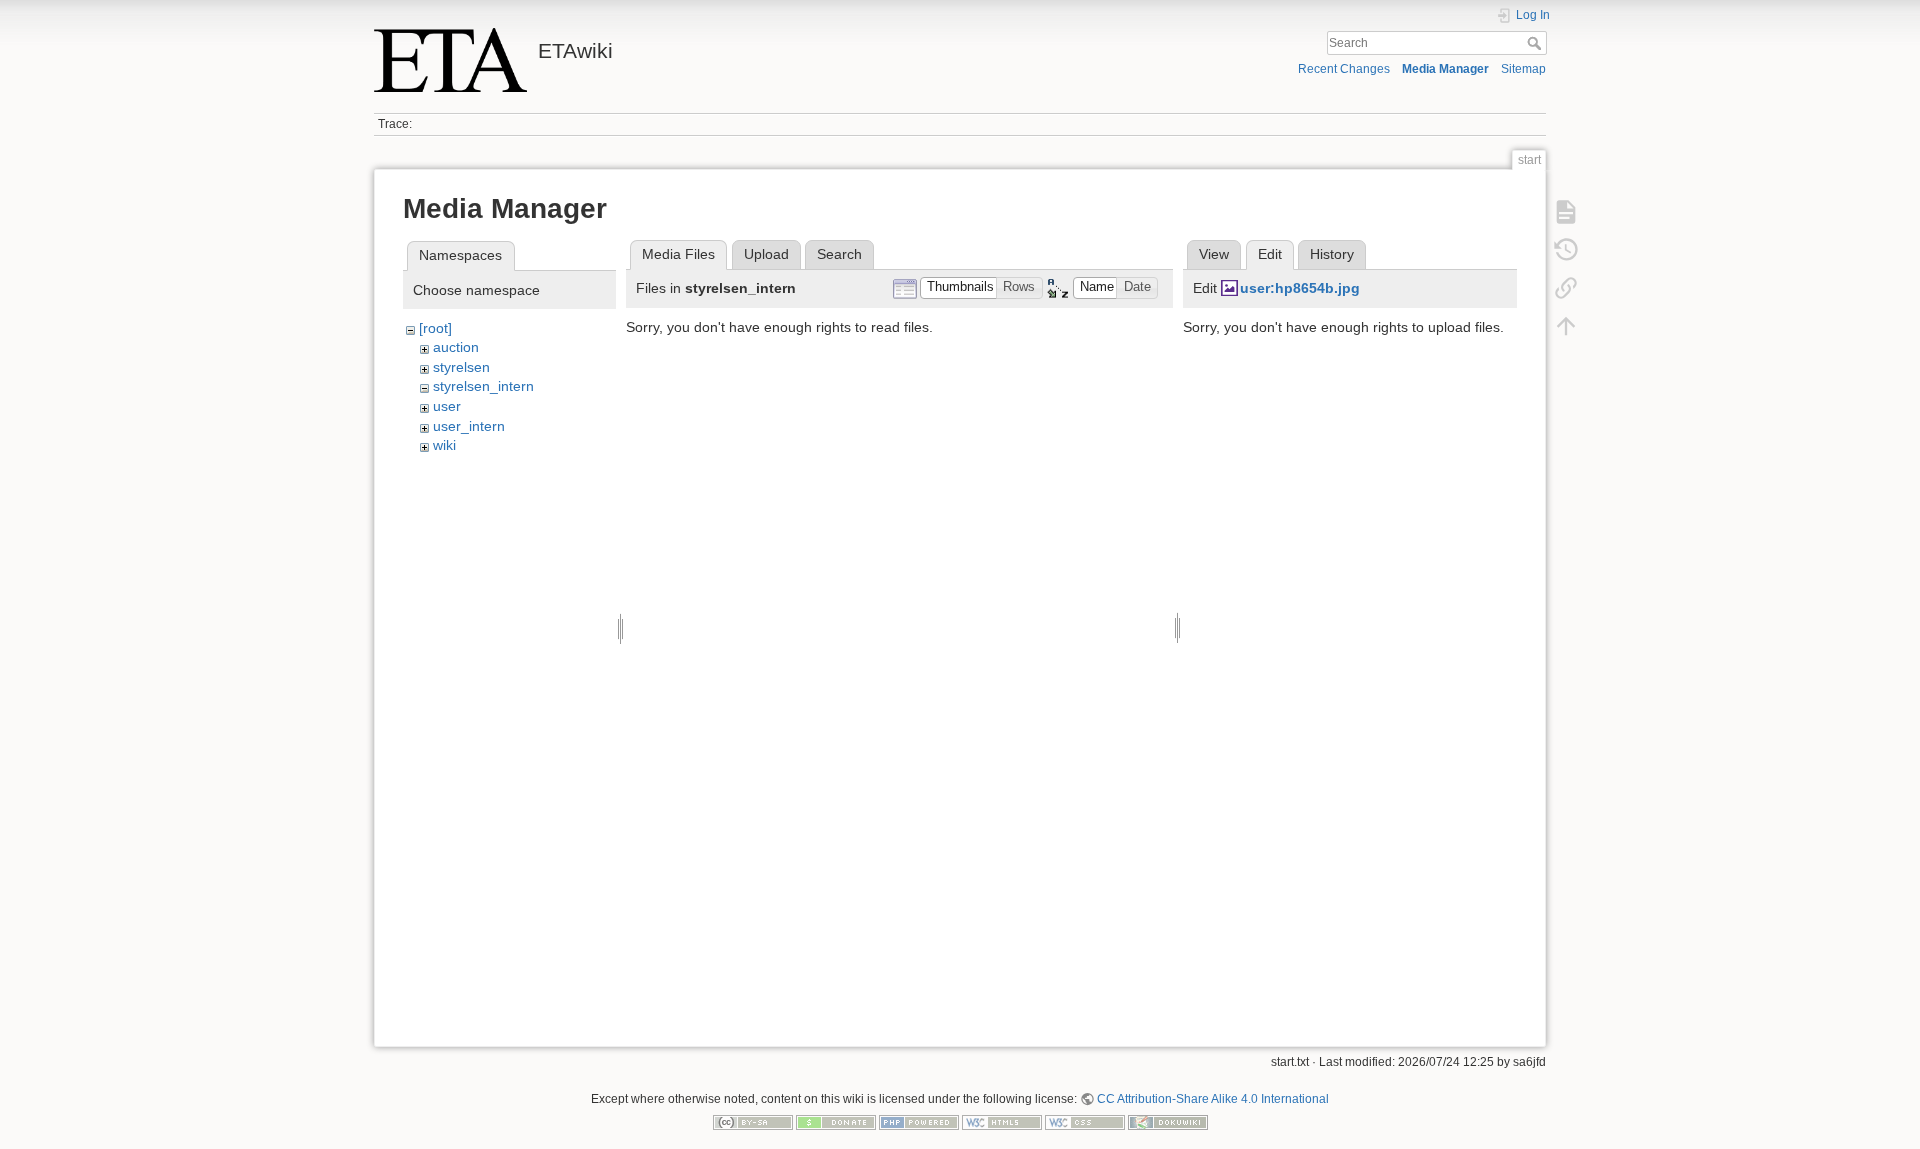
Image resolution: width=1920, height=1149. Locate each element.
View (1214, 254)
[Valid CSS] (1085, 1122)
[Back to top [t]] (1566, 326)
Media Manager (1445, 69)
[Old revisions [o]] (1566, 250)
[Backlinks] (1566, 288)
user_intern (469, 426)
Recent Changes (1344, 69)
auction (456, 347)
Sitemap (1523, 69)
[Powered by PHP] (919, 1122)
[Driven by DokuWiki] (1168, 1122)
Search (1536, 43)
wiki (444, 445)
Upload (766, 254)
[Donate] (836, 1122)
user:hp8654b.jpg (1300, 288)
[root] (435, 328)
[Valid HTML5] (1002, 1122)
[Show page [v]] (1566, 212)
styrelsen (461, 367)
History (1332, 254)
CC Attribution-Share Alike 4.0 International (1213, 1099)
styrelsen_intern (483, 386)
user (447, 406)
